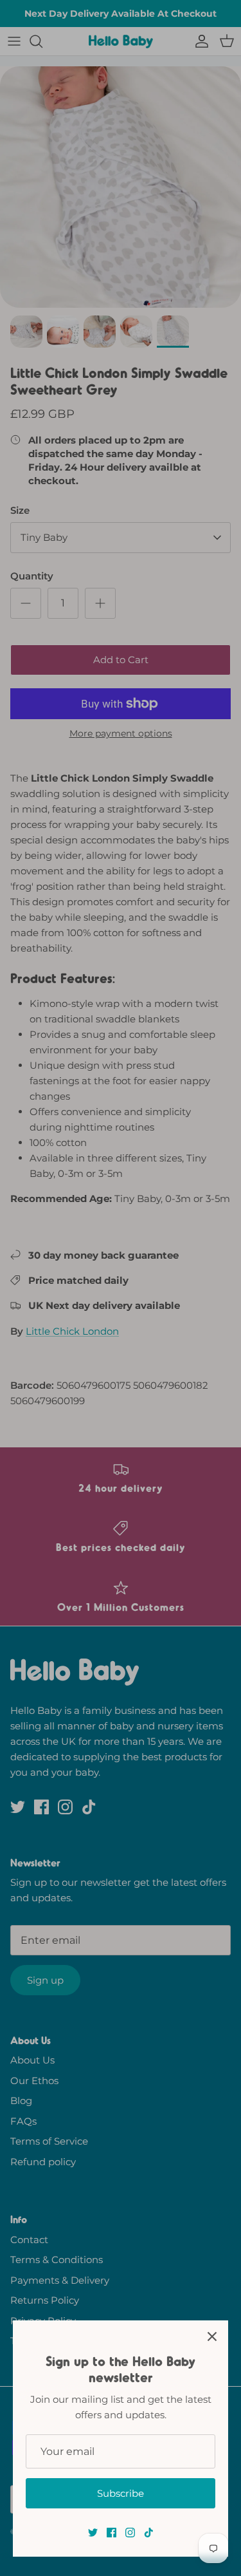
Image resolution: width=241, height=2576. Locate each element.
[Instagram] (130, 2533)
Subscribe (121, 2493)
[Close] (212, 2336)
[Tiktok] (149, 2533)
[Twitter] (93, 2533)
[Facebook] (112, 2533)
